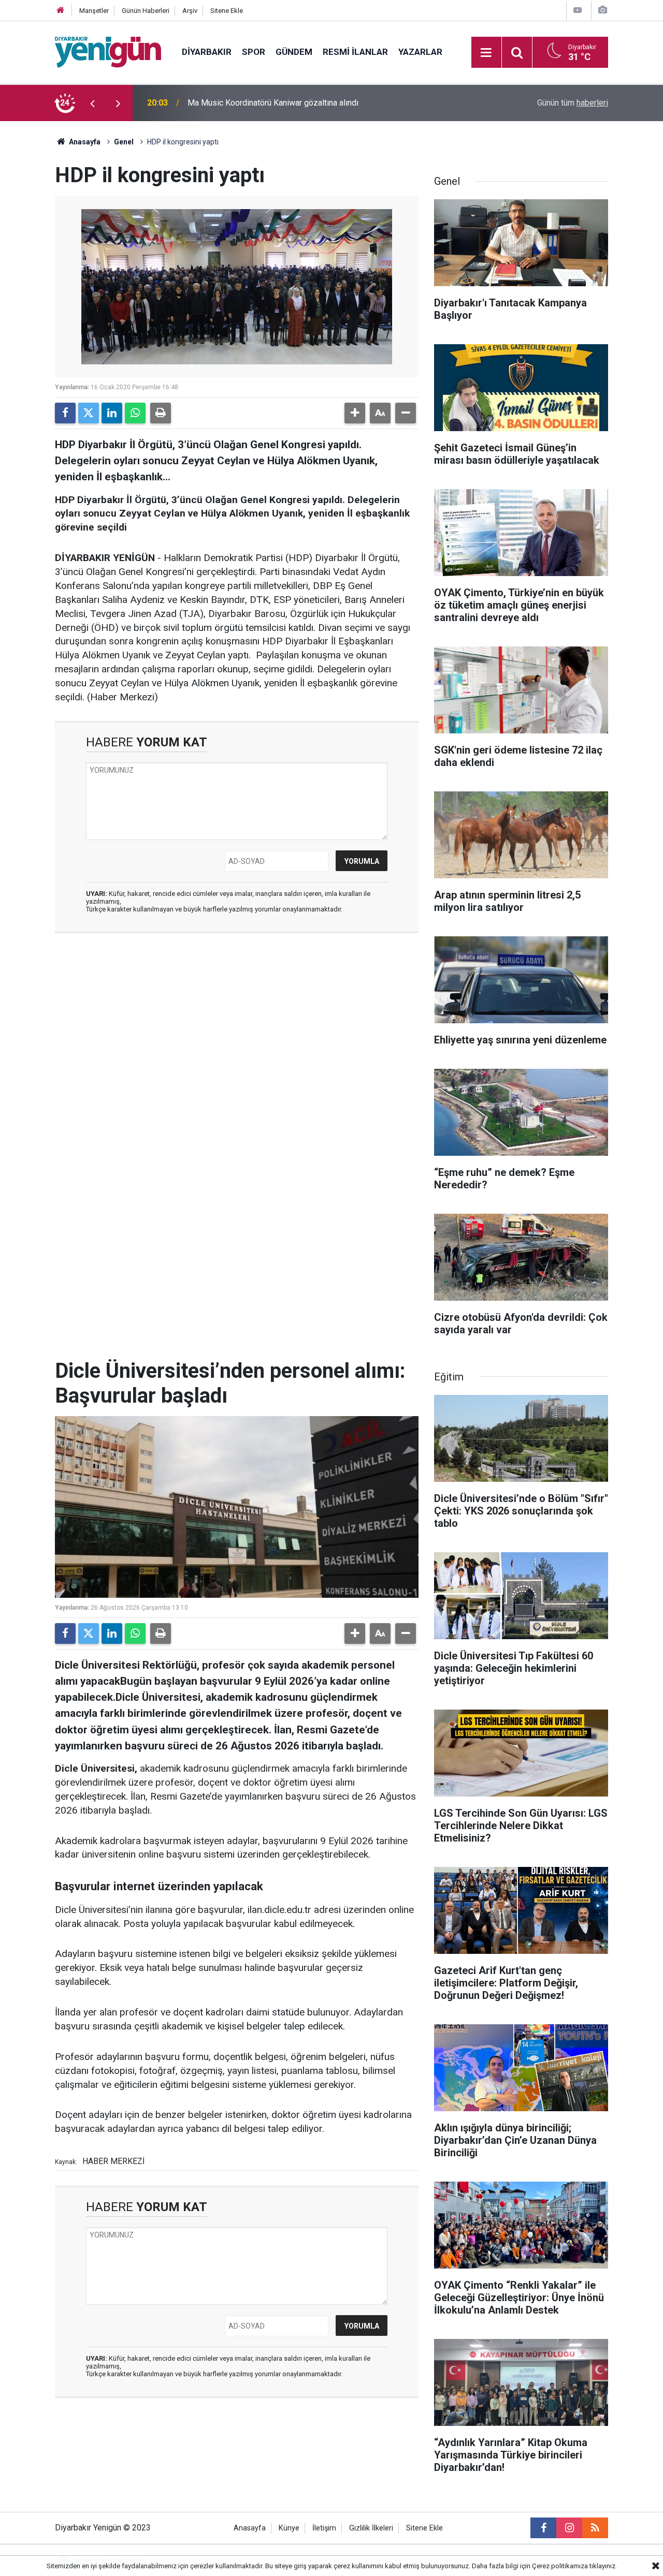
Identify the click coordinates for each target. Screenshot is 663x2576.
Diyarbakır (207, 52)
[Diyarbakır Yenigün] (108, 51)
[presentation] (92, 103)
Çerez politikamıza (560, 2566)
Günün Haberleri (146, 11)
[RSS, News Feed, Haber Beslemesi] (595, 2528)
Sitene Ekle (227, 11)
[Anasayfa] (61, 11)
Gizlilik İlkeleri (371, 2528)
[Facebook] (65, 413)
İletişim (324, 2528)
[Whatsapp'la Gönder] (135, 413)
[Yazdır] (161, 413)
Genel (124, 142)
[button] (355, 413)
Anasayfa (84, 142)
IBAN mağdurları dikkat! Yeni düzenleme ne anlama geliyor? (294, 103)
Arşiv (190, 11)
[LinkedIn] (112, 413)
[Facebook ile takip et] (543, 2528)
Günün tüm (573, 103)
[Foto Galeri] (602, 10)
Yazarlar (420, 52)
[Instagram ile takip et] (569, 2528)
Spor (254, 52)
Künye (289, 2528)
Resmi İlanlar (355, 52)
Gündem (294, 52)
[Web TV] (578, 10)
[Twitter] (89, 413)
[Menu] (486, 53)
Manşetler (94, 11)
